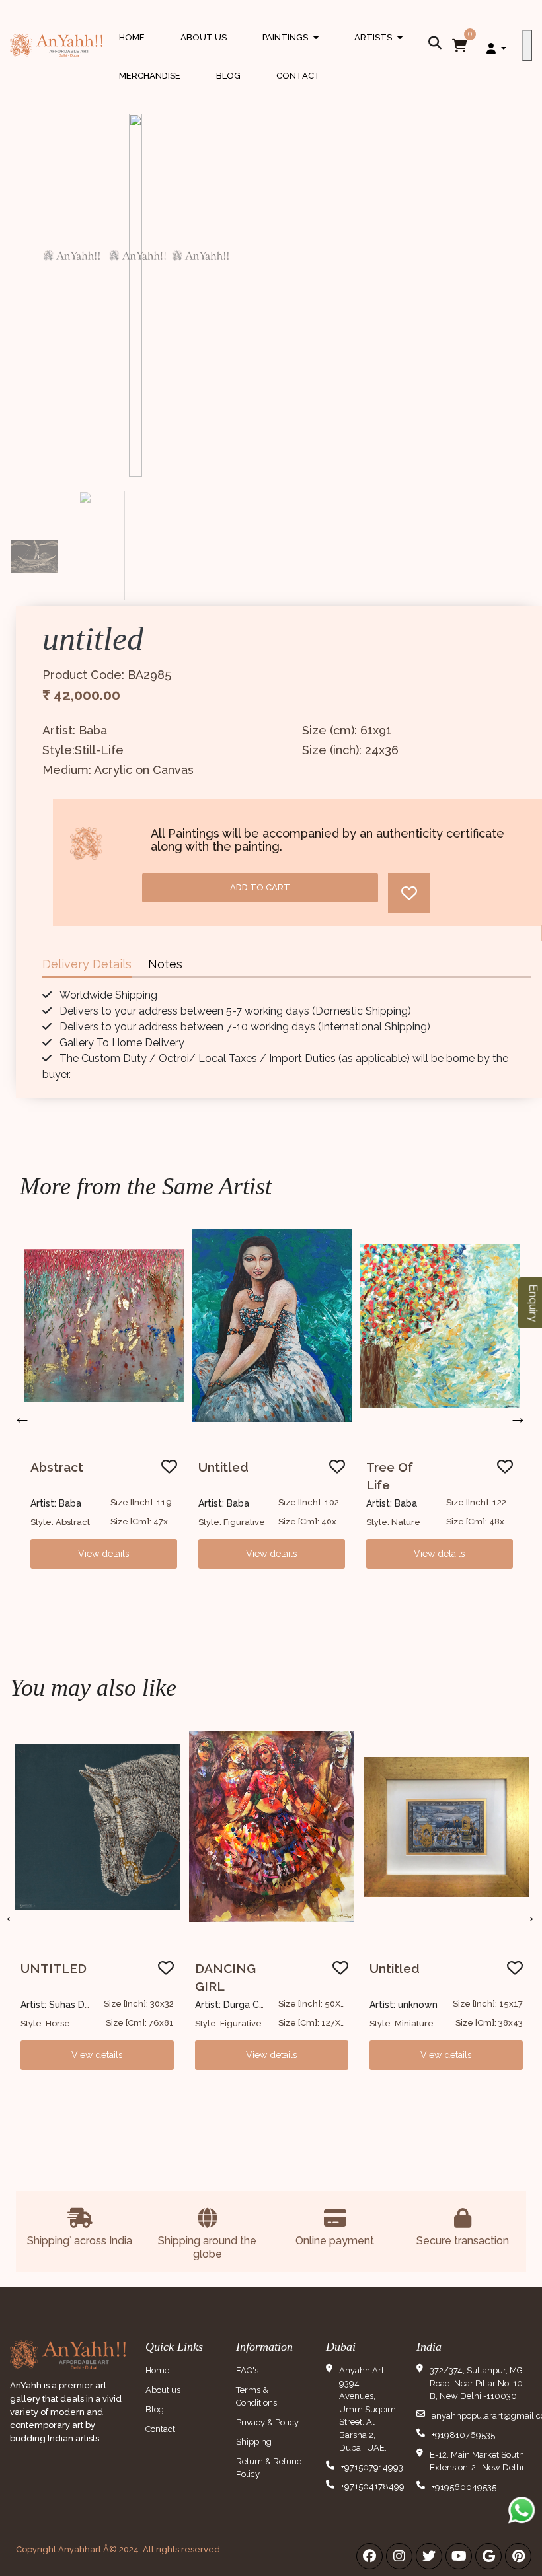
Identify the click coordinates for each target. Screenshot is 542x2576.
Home (132, 37)
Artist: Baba (56, 1503)
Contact (298, 76)
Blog (228, 76)
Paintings (290, 50)
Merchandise (150, 76)
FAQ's (247, 2370)
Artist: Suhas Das (58, 2005)
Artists (378, 50)
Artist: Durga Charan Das (249, 2005)
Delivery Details (87, 964)
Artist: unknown (404, 2005)
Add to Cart (260, 887)
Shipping (254, 2442)
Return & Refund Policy (269, 2468)
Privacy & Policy (267, 2422)
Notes (165, 964)
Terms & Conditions (256, 2397)
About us (163, 2390)
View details (104, 1554)
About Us (204, 37)
